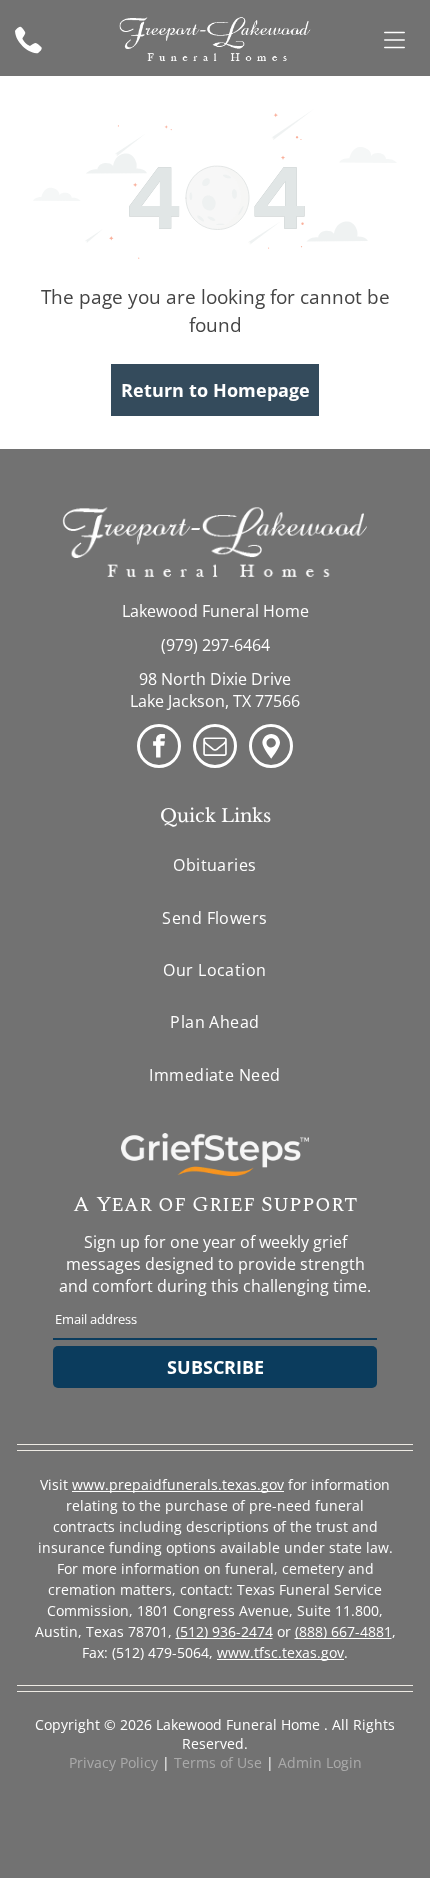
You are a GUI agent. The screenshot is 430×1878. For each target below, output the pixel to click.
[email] (215, 748)
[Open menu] (394, 40)
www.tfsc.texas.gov (280, 1652)
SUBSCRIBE (215, 1367)
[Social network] (271, 748)
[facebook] (159, 748)
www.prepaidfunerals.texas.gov (178, 1484)
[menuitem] (215, 865)
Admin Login (320, 1762)
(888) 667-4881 (343, 1631)
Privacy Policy (113, 1762)
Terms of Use (218, 1762)
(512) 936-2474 (224, 1631)
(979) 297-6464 (215, 645)
